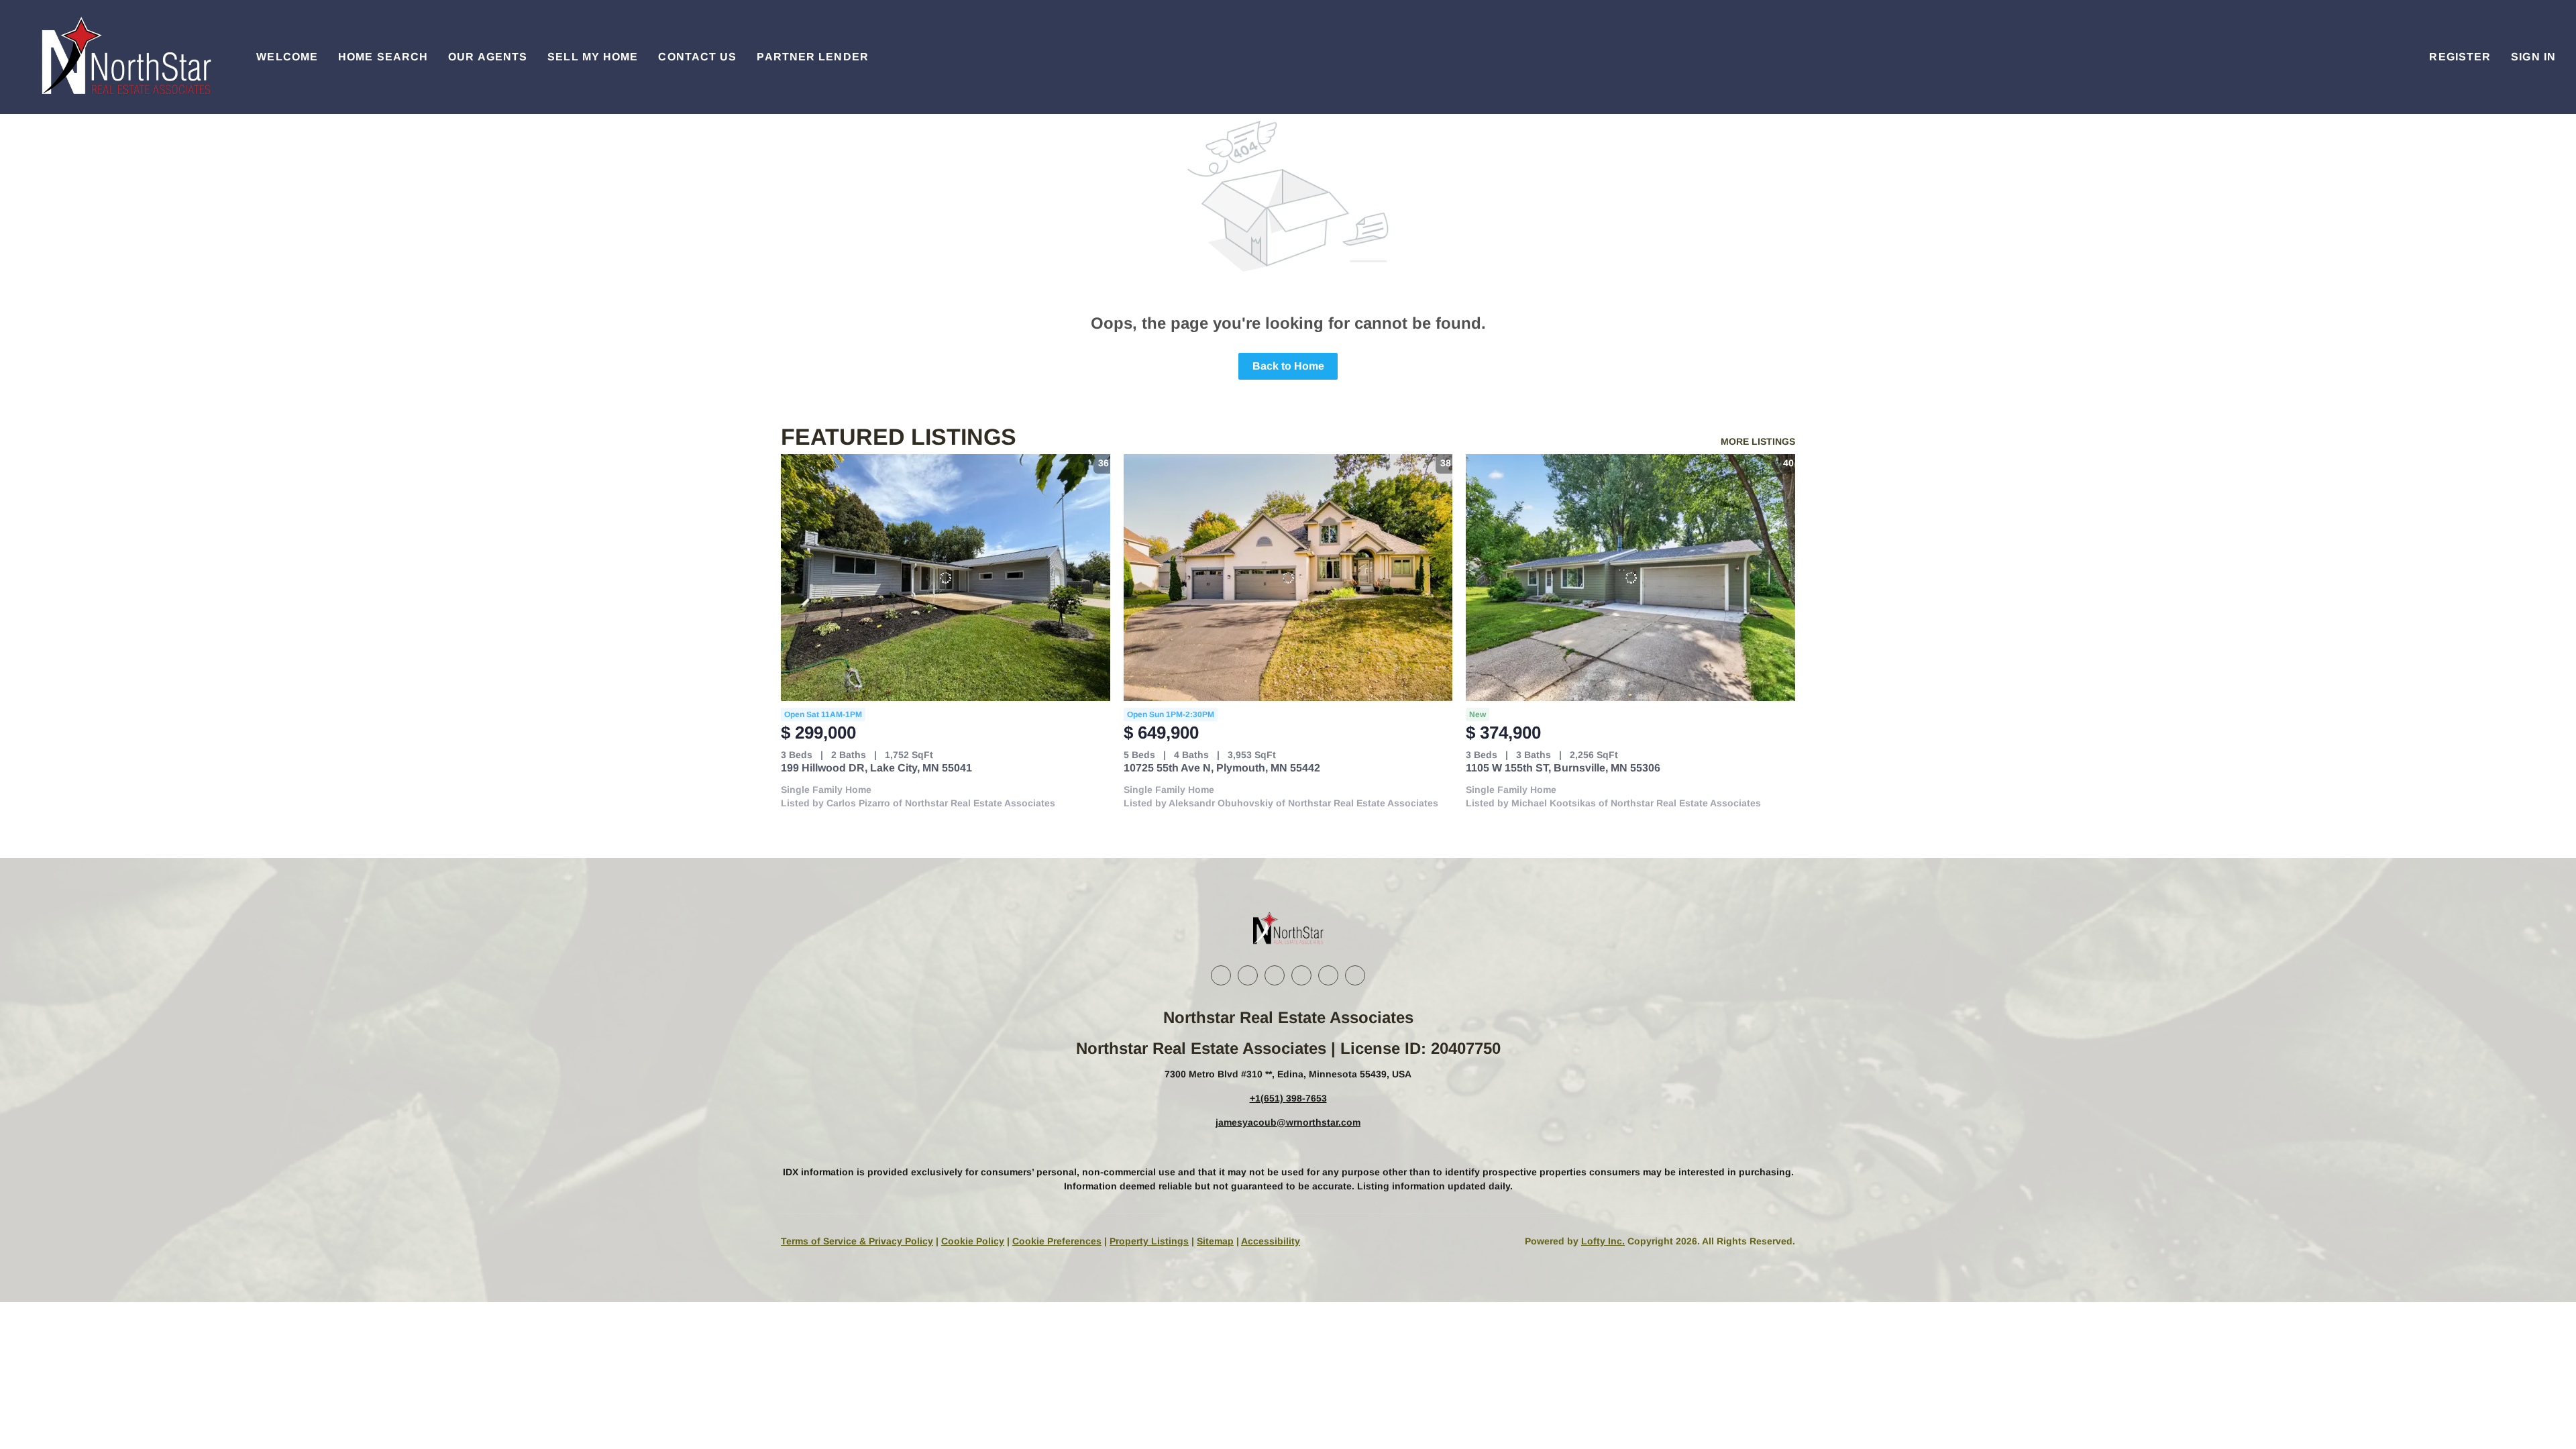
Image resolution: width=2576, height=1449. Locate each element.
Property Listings (1149, 1241)
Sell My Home (593, 57)
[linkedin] (1248, 975)
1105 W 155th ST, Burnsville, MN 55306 (1563, 768)
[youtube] (1328, 975)
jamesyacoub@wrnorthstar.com (1288, 1122)
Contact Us (697, 57)
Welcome (287, 57)
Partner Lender (812, 57)
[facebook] (1221, 975)
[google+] (1355, 975)
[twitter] (1275, 975)
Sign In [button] (2533, 57)
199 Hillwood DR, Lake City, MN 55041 (876, 768)
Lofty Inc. (1603, 1241)
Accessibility (1271, 1241)
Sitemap (1215, 1241)
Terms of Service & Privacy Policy (857, 1241)
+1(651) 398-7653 (1288, 1098)
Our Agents (488, 57)
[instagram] (1301, 975)
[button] (125, 57)
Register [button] (2460, 57)
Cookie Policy (973, 1241)
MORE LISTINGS (1758, 441)
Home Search (383, 57)
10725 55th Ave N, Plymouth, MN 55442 (1222, 768)
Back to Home (1288, 366)
